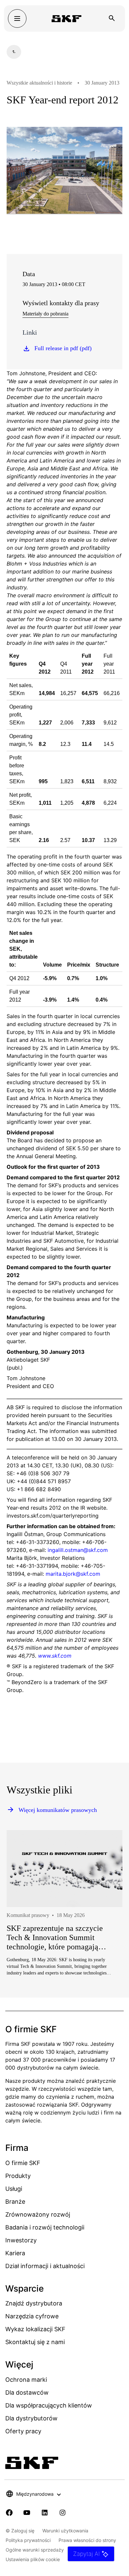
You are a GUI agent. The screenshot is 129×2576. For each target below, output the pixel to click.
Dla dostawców (27, 2392)
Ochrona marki (26, 2380)
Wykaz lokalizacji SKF (35, 2329)
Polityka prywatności (28, 2540)
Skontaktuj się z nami (35, 2342)
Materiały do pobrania (45, 314)
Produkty (18, 2176)
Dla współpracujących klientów (49, 2405)
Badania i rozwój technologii (45, 2227)
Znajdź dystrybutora (34, 2303)
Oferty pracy (23, 2431)
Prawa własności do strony (87, 2540)
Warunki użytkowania (65, 2531)
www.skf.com (55, 1656)
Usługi (14, 2189)
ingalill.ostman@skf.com (78, 1550)
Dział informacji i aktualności (45, 2266)
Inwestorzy (21, 2240)
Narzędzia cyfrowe (32, 2316)
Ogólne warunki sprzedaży (35, 2550)
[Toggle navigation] (17, 18)
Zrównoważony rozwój (38, 2214)
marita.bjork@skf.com (73, 1574)
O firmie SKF (23, 2163)
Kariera (15, 2253)
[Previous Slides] (24, 1925)
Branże (15, 2202)
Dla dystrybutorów (31, 2418)
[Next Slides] (105, 1925)
